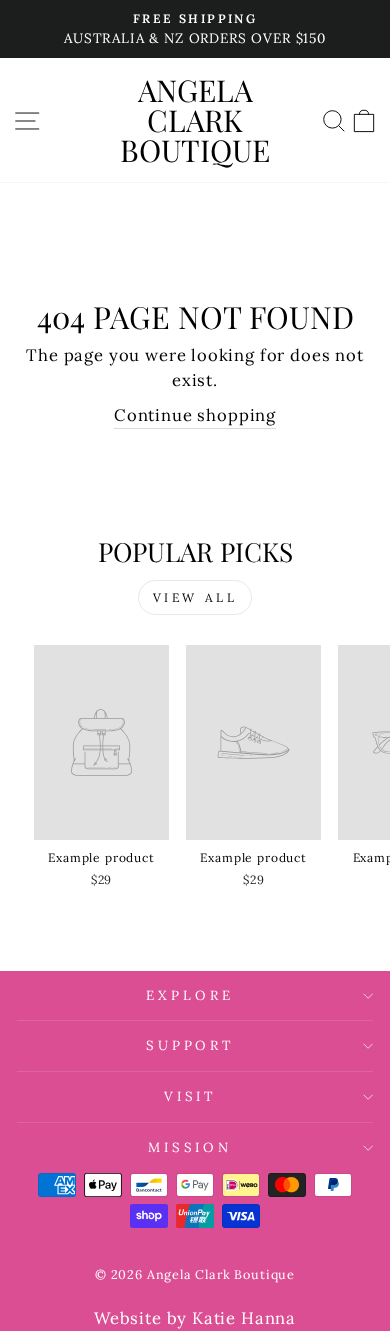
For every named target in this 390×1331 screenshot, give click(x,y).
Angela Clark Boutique (195, 120)
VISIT (190, 1096)
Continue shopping (195, 415)
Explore (190, 995)
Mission (190, 1147)
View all (195, 597)
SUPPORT (190, 1045)
